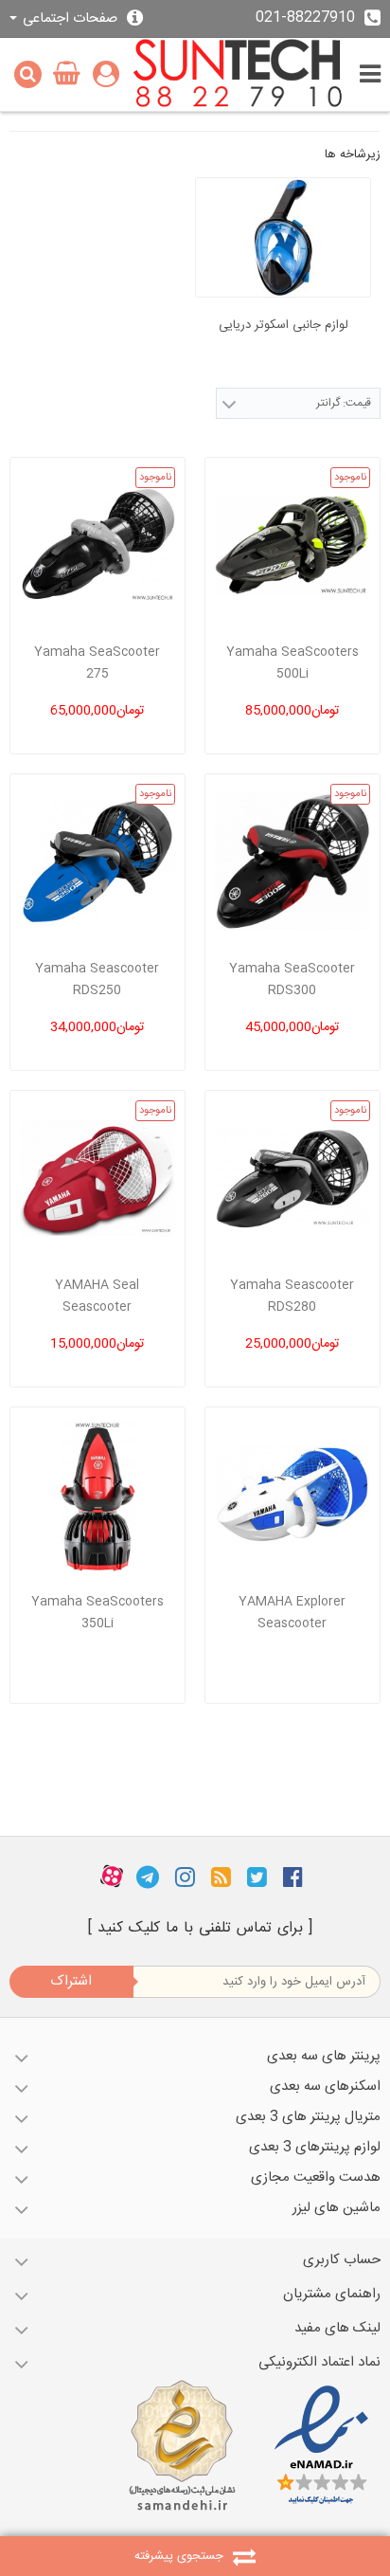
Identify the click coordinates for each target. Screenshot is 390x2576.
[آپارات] (112, 1877)
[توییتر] (257, 1877)
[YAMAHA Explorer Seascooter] (292, 1495)
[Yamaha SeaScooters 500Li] (292, 545)
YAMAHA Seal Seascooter (97, 1296)
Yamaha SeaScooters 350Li (97, 1613)
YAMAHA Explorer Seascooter (292, 1613)
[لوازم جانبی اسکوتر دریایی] (283, 237)
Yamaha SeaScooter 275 (97, 663)
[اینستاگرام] (185, 1877)
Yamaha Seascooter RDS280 (292, 1296)
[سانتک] (238, 74)
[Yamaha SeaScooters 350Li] (97, 1495)
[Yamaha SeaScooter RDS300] (292, 862)
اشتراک (71, 1981)
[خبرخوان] (221, 1877)
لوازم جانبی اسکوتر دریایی (284, 325)
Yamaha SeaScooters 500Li (292, 663)
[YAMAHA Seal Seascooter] (97, 1178)
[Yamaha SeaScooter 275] (97, 545)
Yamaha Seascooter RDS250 (97, 980)
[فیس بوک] (293, 1877)
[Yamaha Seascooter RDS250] (97, 862)
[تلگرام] (148, 1877)
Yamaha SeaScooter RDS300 (292, 980)
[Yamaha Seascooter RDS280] (292, 1178)
